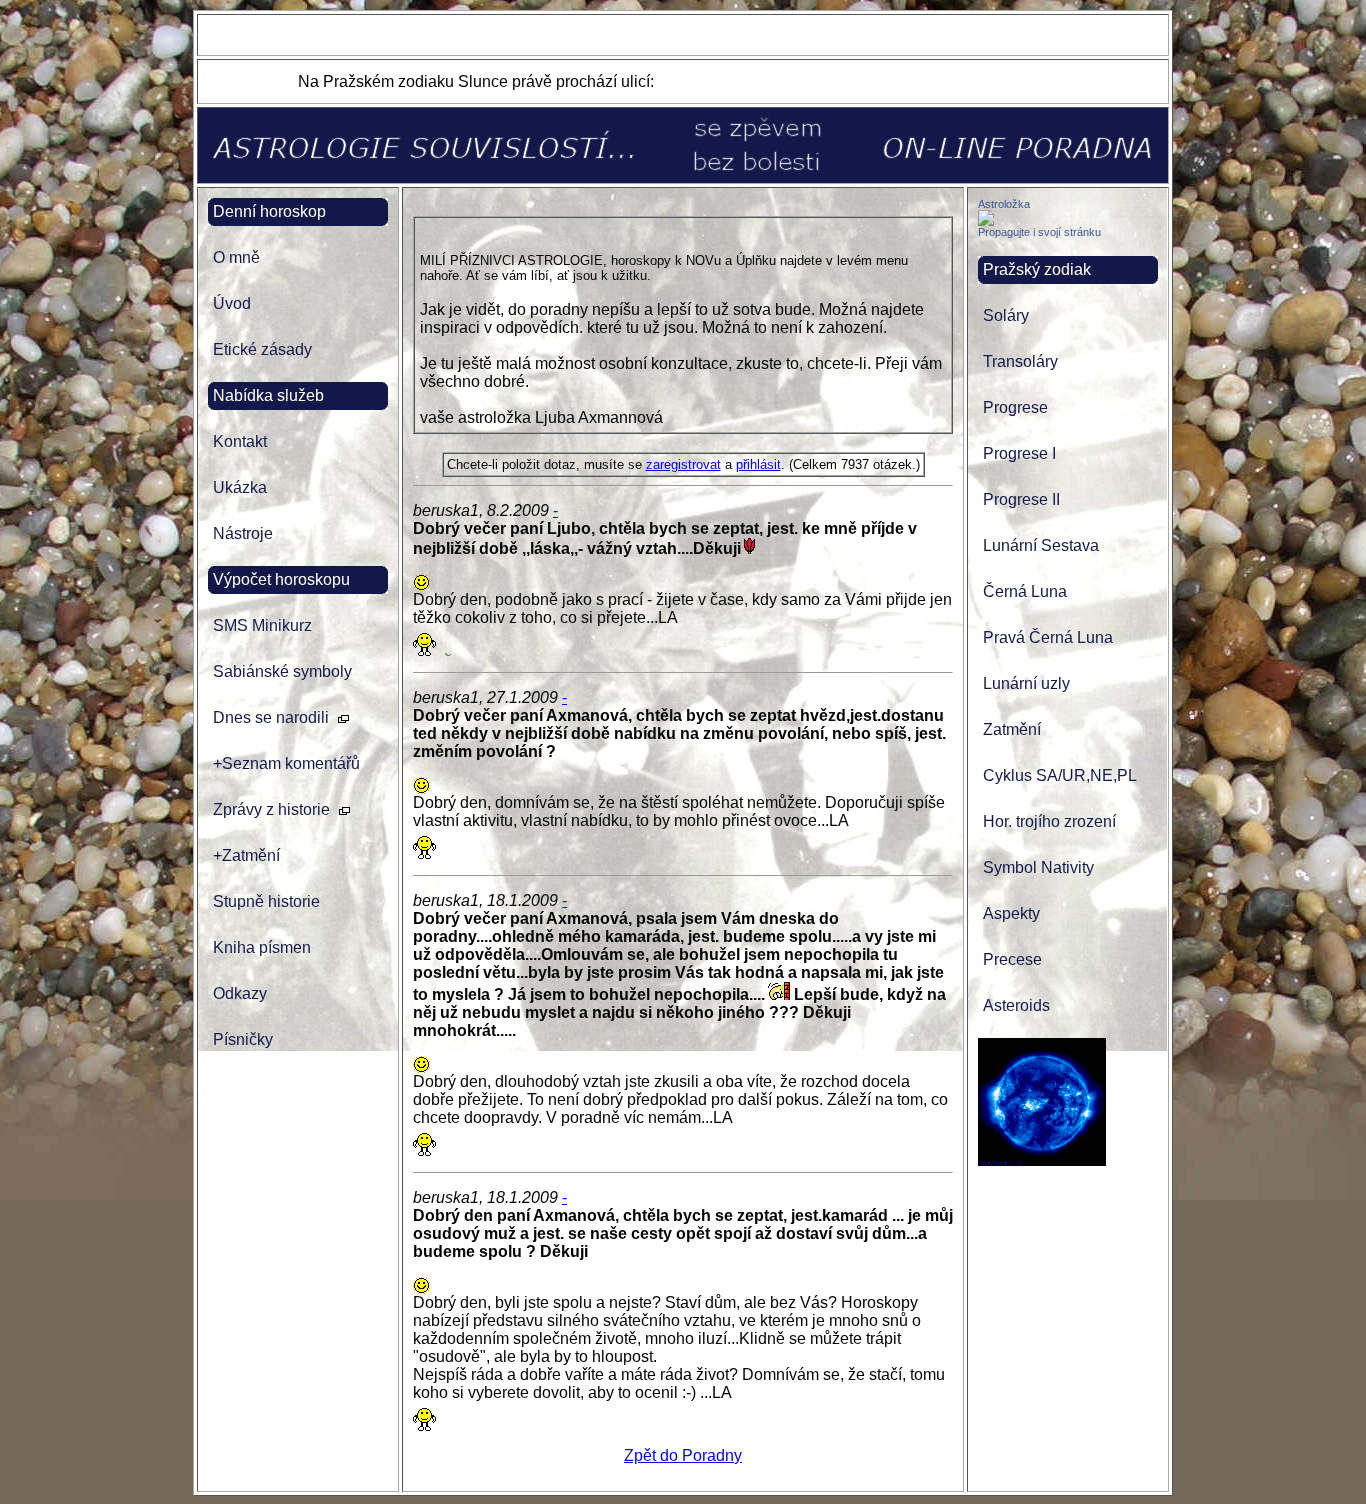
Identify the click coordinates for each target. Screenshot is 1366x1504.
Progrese (1015, 407)
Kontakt (240, 441)
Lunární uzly (1026, 683)
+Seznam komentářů (286, 763)
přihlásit (758, 464)
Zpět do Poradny (683, 1455)
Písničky (243, 1039)
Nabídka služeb (268, 395)
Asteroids (1016, 1005)
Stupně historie (266, 901)
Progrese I (1019, 453)
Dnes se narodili (271, 717)
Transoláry (1020, 361)
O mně (236, 257)
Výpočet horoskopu (281, 579)
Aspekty (1011, 913)
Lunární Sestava (1041, 545)
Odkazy (240, 993)
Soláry (1006, 315)
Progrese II (1021, 499)
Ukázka (240, 487)
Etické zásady (262, 349)
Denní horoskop (269, 211)
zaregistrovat (683, 464)
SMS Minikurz (262, 625)
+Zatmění (246, 855)
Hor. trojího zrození (1049, 821)
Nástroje (243, 533)
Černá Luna (1025, 591)
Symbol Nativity (1038, 867)
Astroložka (1004, 204)
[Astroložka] (986, 220)
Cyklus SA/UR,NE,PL (1060, 775)
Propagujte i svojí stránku (1039, 232)
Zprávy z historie (271, 809)
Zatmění (1012, 729)
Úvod (232, 303)
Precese (1012, 959)
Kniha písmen (262, 947)
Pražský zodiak (1037, 269)
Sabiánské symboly (282, 671)
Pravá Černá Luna (1048, 637)
